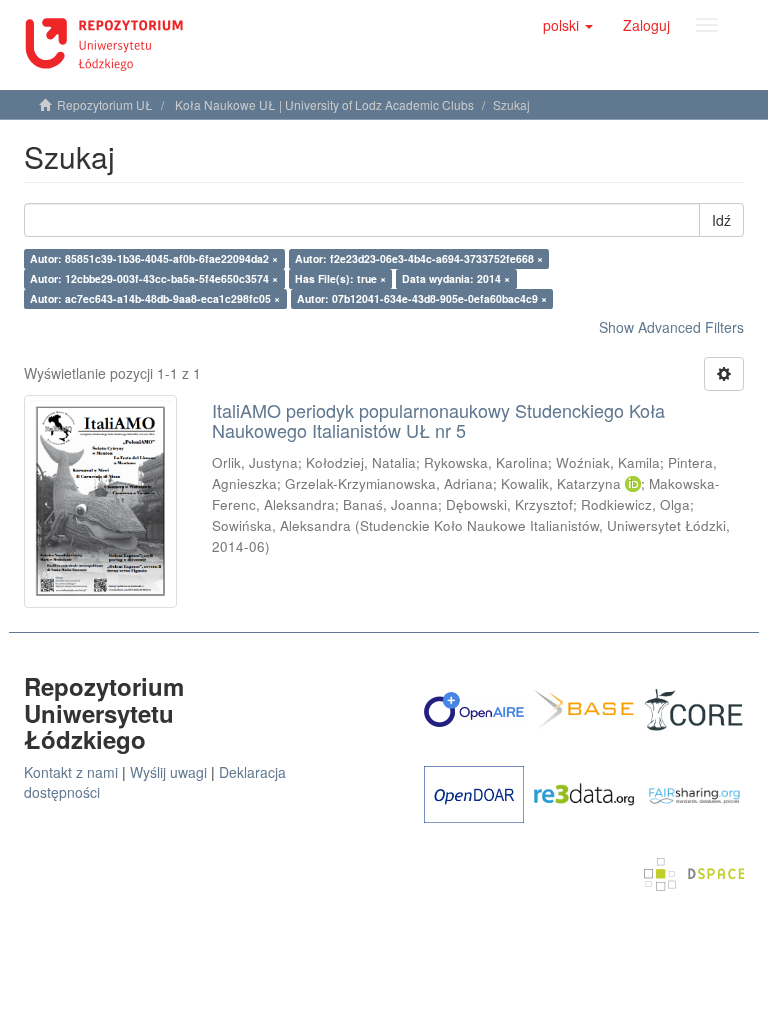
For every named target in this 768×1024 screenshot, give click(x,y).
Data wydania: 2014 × (456, 278)
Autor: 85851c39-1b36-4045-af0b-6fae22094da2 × (154, 258)
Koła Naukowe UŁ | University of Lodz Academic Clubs (324, 104)
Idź (721, 220)
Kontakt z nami (71, 772)
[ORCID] (633, 483)
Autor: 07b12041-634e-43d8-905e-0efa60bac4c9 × (422, 298)
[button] (568, 25)
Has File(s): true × (340, 278)
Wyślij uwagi (168, 772)
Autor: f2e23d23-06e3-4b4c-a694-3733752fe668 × (419, 258)
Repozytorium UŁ (105, 104)
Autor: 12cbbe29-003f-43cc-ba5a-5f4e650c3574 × (154, 278)
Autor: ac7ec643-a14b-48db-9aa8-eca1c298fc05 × (155, 298)
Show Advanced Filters (671, 327)
